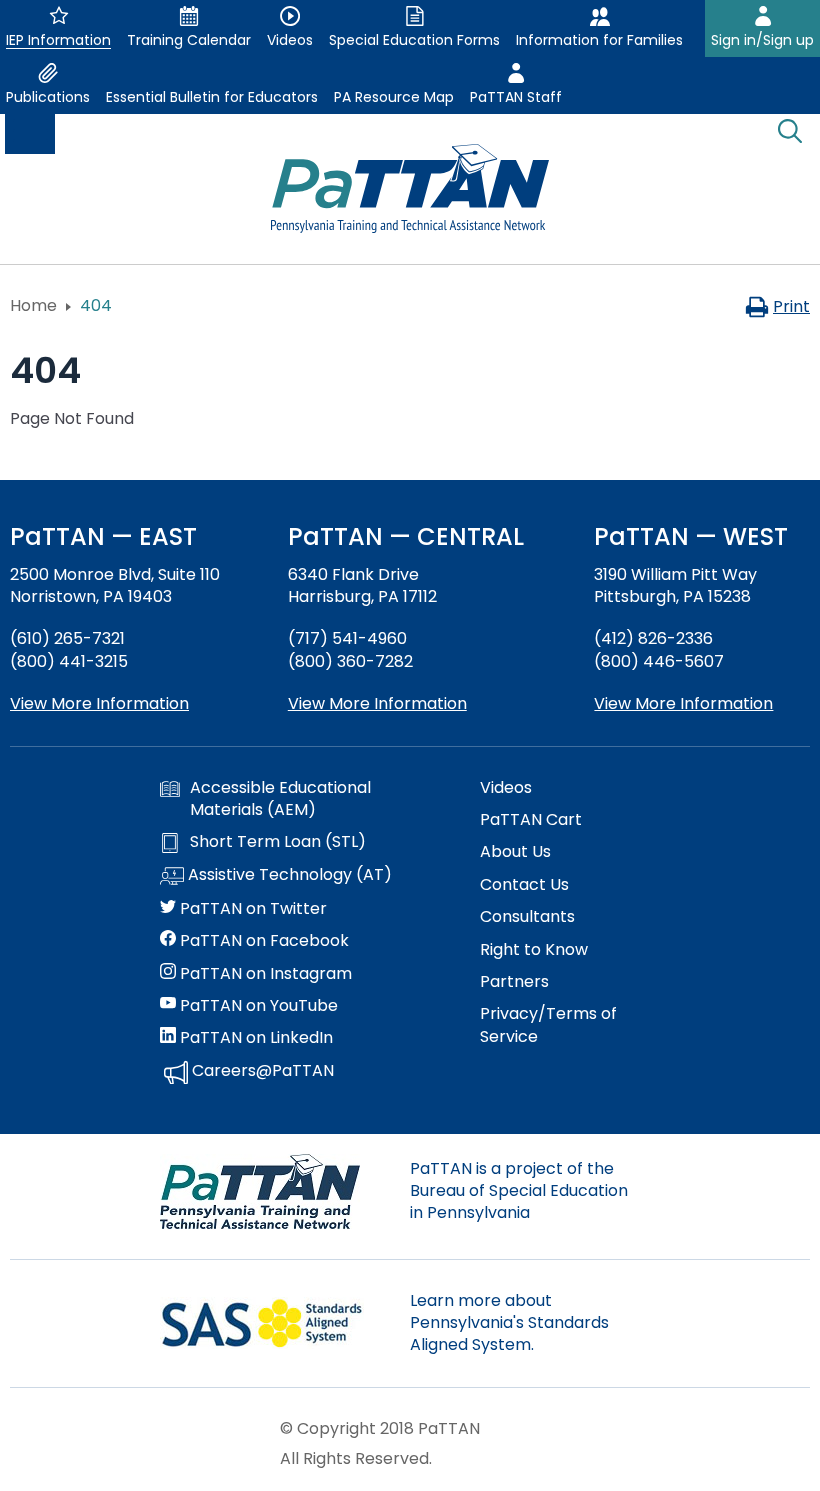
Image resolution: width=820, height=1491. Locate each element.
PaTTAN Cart (531, 820)
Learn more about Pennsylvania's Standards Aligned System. (509, 1323)
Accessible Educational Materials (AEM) (280, 799)
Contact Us (524, 885)
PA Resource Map (394, 97)
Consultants (527, 917)
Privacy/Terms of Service (548, 1025)
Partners (514, 982)
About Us (515, 852)
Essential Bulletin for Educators (212, 97)
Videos (506, 788)
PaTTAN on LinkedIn (254, 1038)
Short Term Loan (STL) (278, 842)
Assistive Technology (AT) (288, 875)
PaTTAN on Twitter (251, 909)
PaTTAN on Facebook (262, 941)
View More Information (99, 703)
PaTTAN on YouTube (257, 1006)
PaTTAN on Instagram (264, 974)
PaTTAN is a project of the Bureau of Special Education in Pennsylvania (519, 1191)
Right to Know (534, 950)
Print (791, 306)
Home (33, 305)
